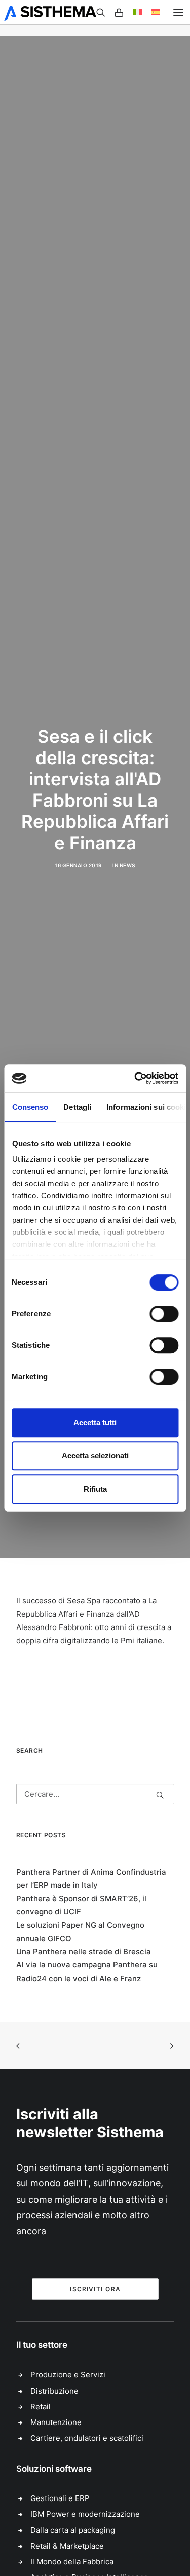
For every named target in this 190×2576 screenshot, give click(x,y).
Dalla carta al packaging (73, 2530)
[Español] (151, 12)
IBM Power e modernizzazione (85, 2514)
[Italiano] (133, 12)
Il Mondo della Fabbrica (72, 2562)
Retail (41, 2407)
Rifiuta (95, 1489)
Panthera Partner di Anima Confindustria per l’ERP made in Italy (91, 1879)
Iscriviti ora (95, 2289)
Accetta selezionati (95, 1455)
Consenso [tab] (30, 1107)
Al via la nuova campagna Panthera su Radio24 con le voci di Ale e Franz (87, 1971)
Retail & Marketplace (67, 2546)
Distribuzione (54, 2391)
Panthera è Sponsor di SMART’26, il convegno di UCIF (81, 1905)
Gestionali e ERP (60, 2498)
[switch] (164, 1314)
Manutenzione (56, 2422)
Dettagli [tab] (77, 1107)
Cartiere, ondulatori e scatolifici (87, 2438)
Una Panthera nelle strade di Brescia (84, 1952)
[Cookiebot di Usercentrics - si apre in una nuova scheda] (135, 1078)
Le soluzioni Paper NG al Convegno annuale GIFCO (80, 1932)
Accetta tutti (95, 1423)
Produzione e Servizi (68, 2375)
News (127, 865)
